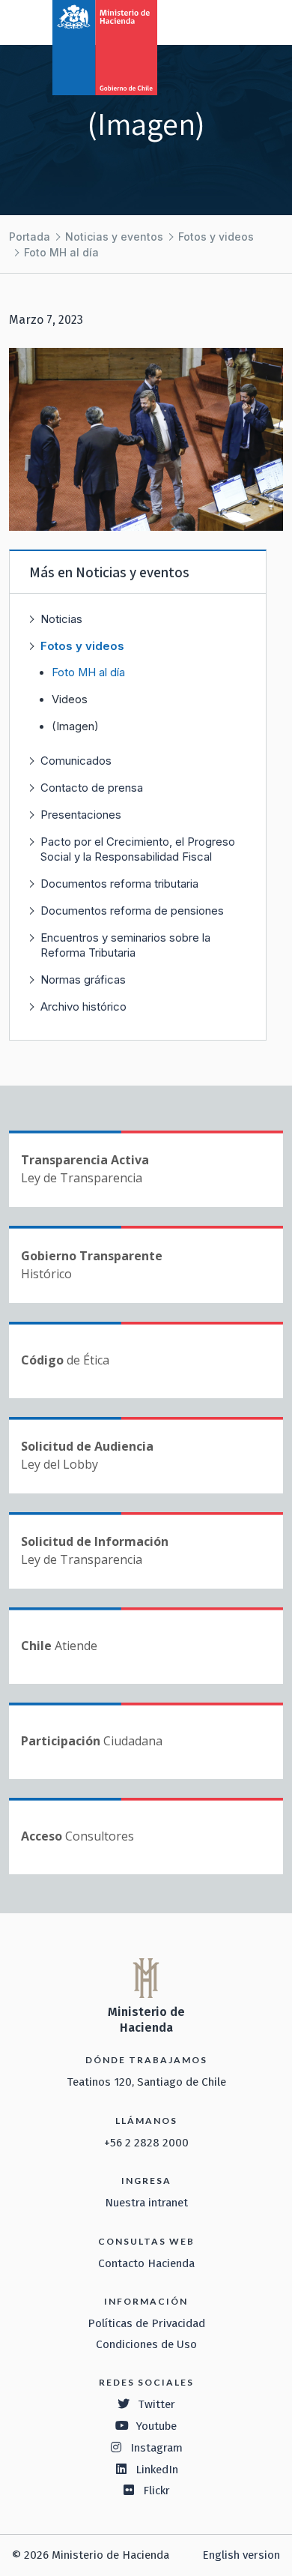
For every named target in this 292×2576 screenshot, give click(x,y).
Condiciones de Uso (146, 2344)
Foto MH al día (61, 252)
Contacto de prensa (92, 788)
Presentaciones (81, 815)
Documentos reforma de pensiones (132, 911)
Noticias (61, 619)
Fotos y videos (216, 237)
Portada (30, 237)
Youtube (156, 2426)
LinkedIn (157, 2470)
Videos (70, 699)
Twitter (156, 2404)
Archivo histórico (83, 1006)
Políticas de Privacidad (146, 2323)
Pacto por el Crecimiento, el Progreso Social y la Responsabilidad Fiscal (138, 849)
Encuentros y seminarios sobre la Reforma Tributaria (125, 945)
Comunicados (76, 761)
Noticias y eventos (114, 237)
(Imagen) (75, 726)
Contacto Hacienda (146, 2263)
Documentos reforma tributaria (119, 884)
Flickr (156, 2491)
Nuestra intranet (146, 2203)
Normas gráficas (83, 979)
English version (241, 2555)
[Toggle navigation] (219, 21)
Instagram (156, 2448)
